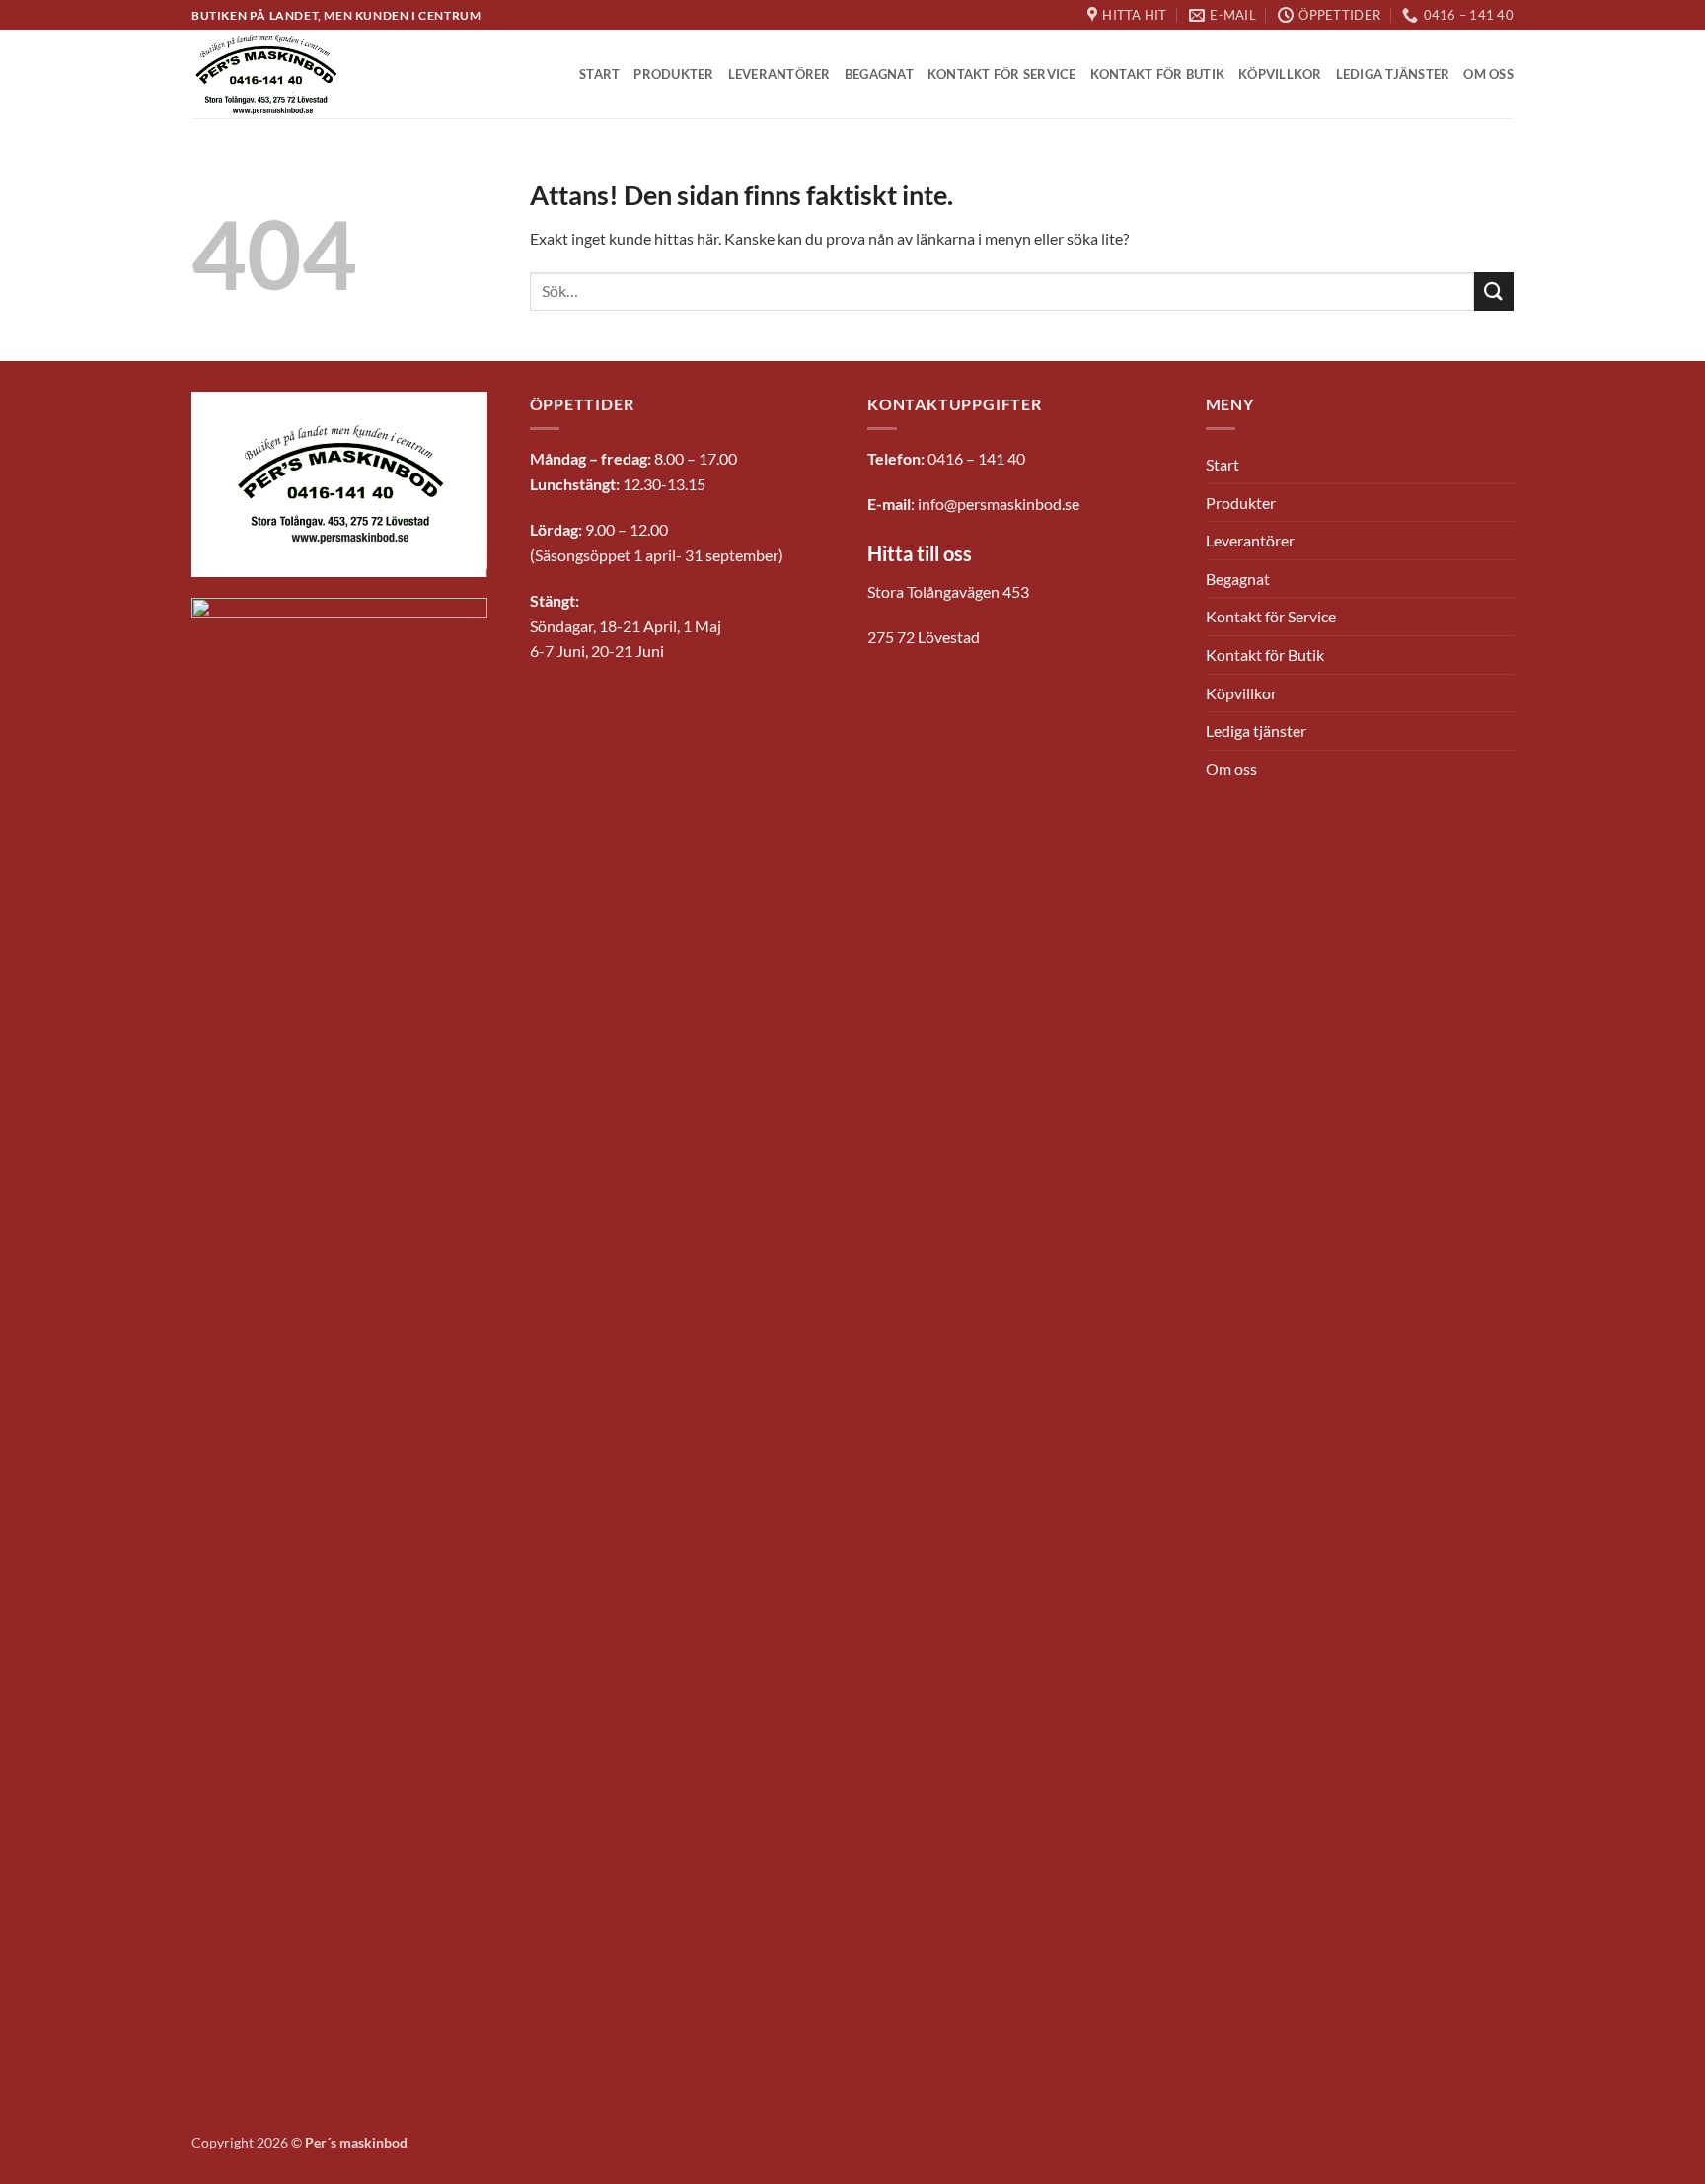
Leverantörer (779, 74)
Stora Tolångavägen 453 (948, 591)
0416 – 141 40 (976, 458)
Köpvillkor (1280, 74)
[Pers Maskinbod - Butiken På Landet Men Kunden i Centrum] (267, 75)
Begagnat (879, 74)
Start (599, 74)
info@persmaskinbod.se (999, 504)
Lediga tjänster (1393, 74)
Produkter (673, 74)
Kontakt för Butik (1157, 74)
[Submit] (1494, 291)
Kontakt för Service (1002, 74)
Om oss (1488, 74)
